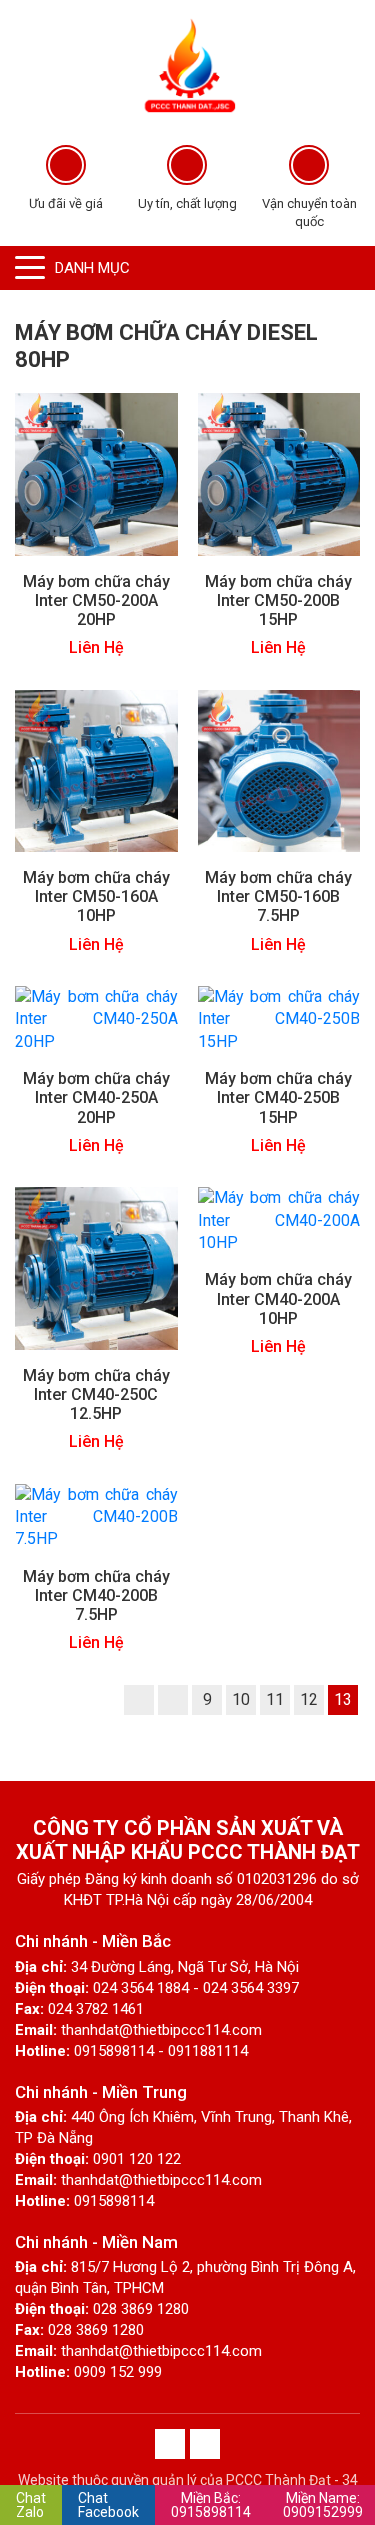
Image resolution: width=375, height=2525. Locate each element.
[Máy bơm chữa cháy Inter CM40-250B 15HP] (279, 1018)
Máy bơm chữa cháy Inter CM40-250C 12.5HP (96, 1394)
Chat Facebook (108, 2505)
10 (241, 1699)
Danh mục (92, 268)
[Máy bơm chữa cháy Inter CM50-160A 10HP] (96, 769)
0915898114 (211, 2505)
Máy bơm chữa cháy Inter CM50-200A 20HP (96, 600)
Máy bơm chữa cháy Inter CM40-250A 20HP (96, 1097)
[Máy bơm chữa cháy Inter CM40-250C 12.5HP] (96, 1267)
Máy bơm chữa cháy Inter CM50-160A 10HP (96, 896)
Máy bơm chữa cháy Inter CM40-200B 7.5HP (96, 1595)
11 (275, 1699)
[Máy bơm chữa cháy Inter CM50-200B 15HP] (279, 473)
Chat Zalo (31, 2505)
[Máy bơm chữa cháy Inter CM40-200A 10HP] (279, 1219)
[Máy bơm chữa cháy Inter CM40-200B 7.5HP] (96, 1515)
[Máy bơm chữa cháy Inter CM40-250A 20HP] (96, 1018)
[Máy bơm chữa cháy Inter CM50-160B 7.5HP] (279, 769)
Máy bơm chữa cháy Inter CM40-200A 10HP (278, 1298)
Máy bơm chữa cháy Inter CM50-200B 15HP (278, 600)
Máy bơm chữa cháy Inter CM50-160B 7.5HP (278, 896)
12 (309, 1699)
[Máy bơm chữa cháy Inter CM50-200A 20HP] (96, 473)
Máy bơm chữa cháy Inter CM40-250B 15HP (278, 1097)
